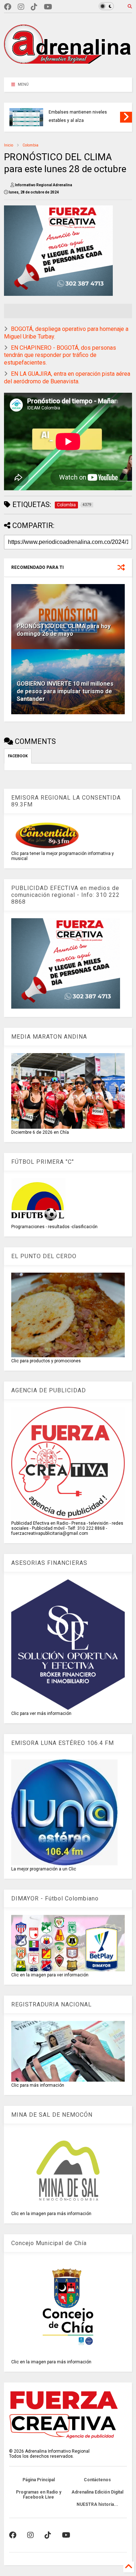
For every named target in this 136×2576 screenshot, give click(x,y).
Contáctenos (97, 2480)
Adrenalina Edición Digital (97, 2492)
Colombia (30, 145)
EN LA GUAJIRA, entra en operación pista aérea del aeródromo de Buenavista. (67, 378)
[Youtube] (48, 7)
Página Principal (39, 2480)
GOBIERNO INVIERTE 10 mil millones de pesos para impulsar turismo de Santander (65, 691)
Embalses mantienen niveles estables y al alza (78, 116)
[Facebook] (8, 7)
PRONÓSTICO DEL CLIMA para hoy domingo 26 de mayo (64, 630)
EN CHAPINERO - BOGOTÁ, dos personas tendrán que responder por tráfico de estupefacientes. (60, 355)
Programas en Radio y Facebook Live (39, 2495)
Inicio (9, 145)
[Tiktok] (34, 7)
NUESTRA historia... (97, 2504)
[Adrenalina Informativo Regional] (68, 68)
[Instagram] (21, 7)
